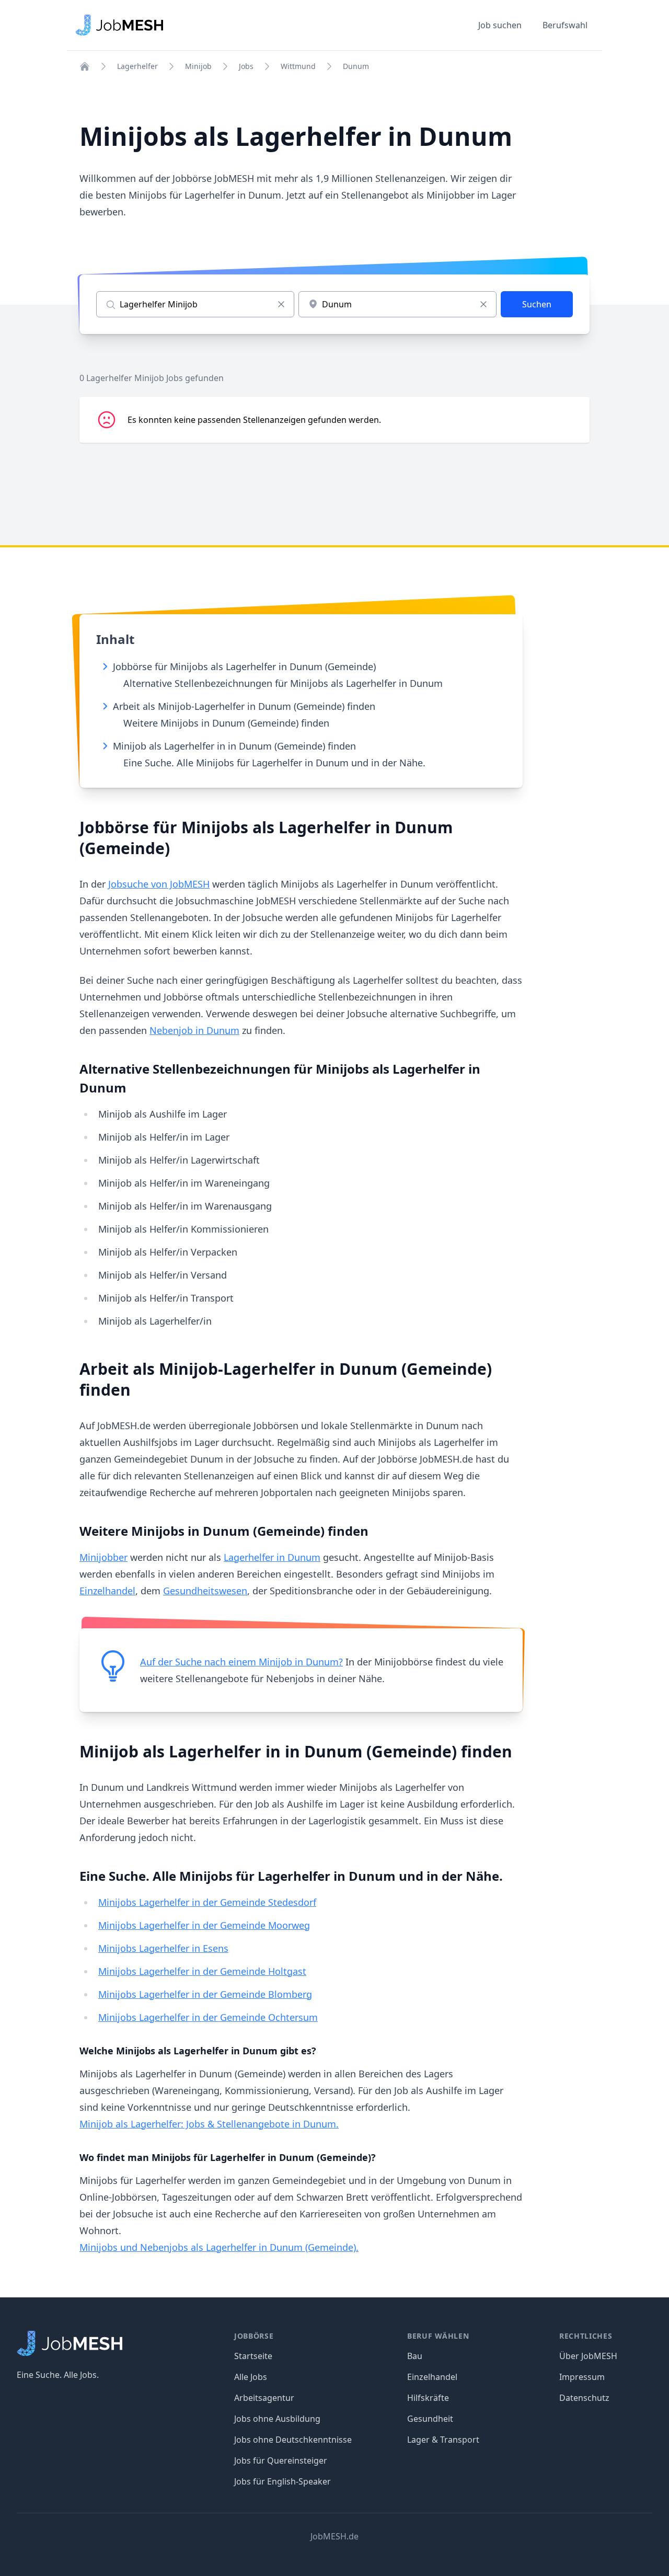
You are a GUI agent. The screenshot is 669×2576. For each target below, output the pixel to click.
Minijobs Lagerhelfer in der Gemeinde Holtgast (202, 1971)
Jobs (246, 66)
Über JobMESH (588, 2356)
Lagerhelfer (137, 66)
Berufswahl (565, 25)
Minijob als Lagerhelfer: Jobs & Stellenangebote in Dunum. (209, 2124)
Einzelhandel (107, 1591)
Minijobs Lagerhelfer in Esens (163, 1948)
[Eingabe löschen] (281, 304)
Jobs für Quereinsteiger (281, 2460)
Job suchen (500, 25)
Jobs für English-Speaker (282, 2481)
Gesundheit (430, 2419)
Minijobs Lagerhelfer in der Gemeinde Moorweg (204, 1925)
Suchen (537, 304)
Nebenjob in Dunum (194, 1030)
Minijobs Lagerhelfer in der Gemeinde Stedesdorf (207, 1902)
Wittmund (298, 66)
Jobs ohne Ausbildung (277, 2419)
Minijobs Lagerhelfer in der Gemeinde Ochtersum (208, 2017)
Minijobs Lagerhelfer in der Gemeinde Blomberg (205, 1994)
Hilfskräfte (428, 2398)
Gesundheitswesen (205, 1591)
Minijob (198, 66)
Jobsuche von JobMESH (159, 884)
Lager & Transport (443, 2440)
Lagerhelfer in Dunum (272, 1557)
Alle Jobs (251, 2377)
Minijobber (103, 1557)
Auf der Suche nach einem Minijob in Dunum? (241, 1662)
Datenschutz (584, 2398)
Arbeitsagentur (264, 2398)
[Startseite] (85, 66)
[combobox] (397, 304)
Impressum (582, 2377)
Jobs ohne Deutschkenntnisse (293, 2440)
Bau (415, 2356)
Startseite (253, 2356)
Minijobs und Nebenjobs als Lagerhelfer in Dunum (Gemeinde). (219, 2247)
